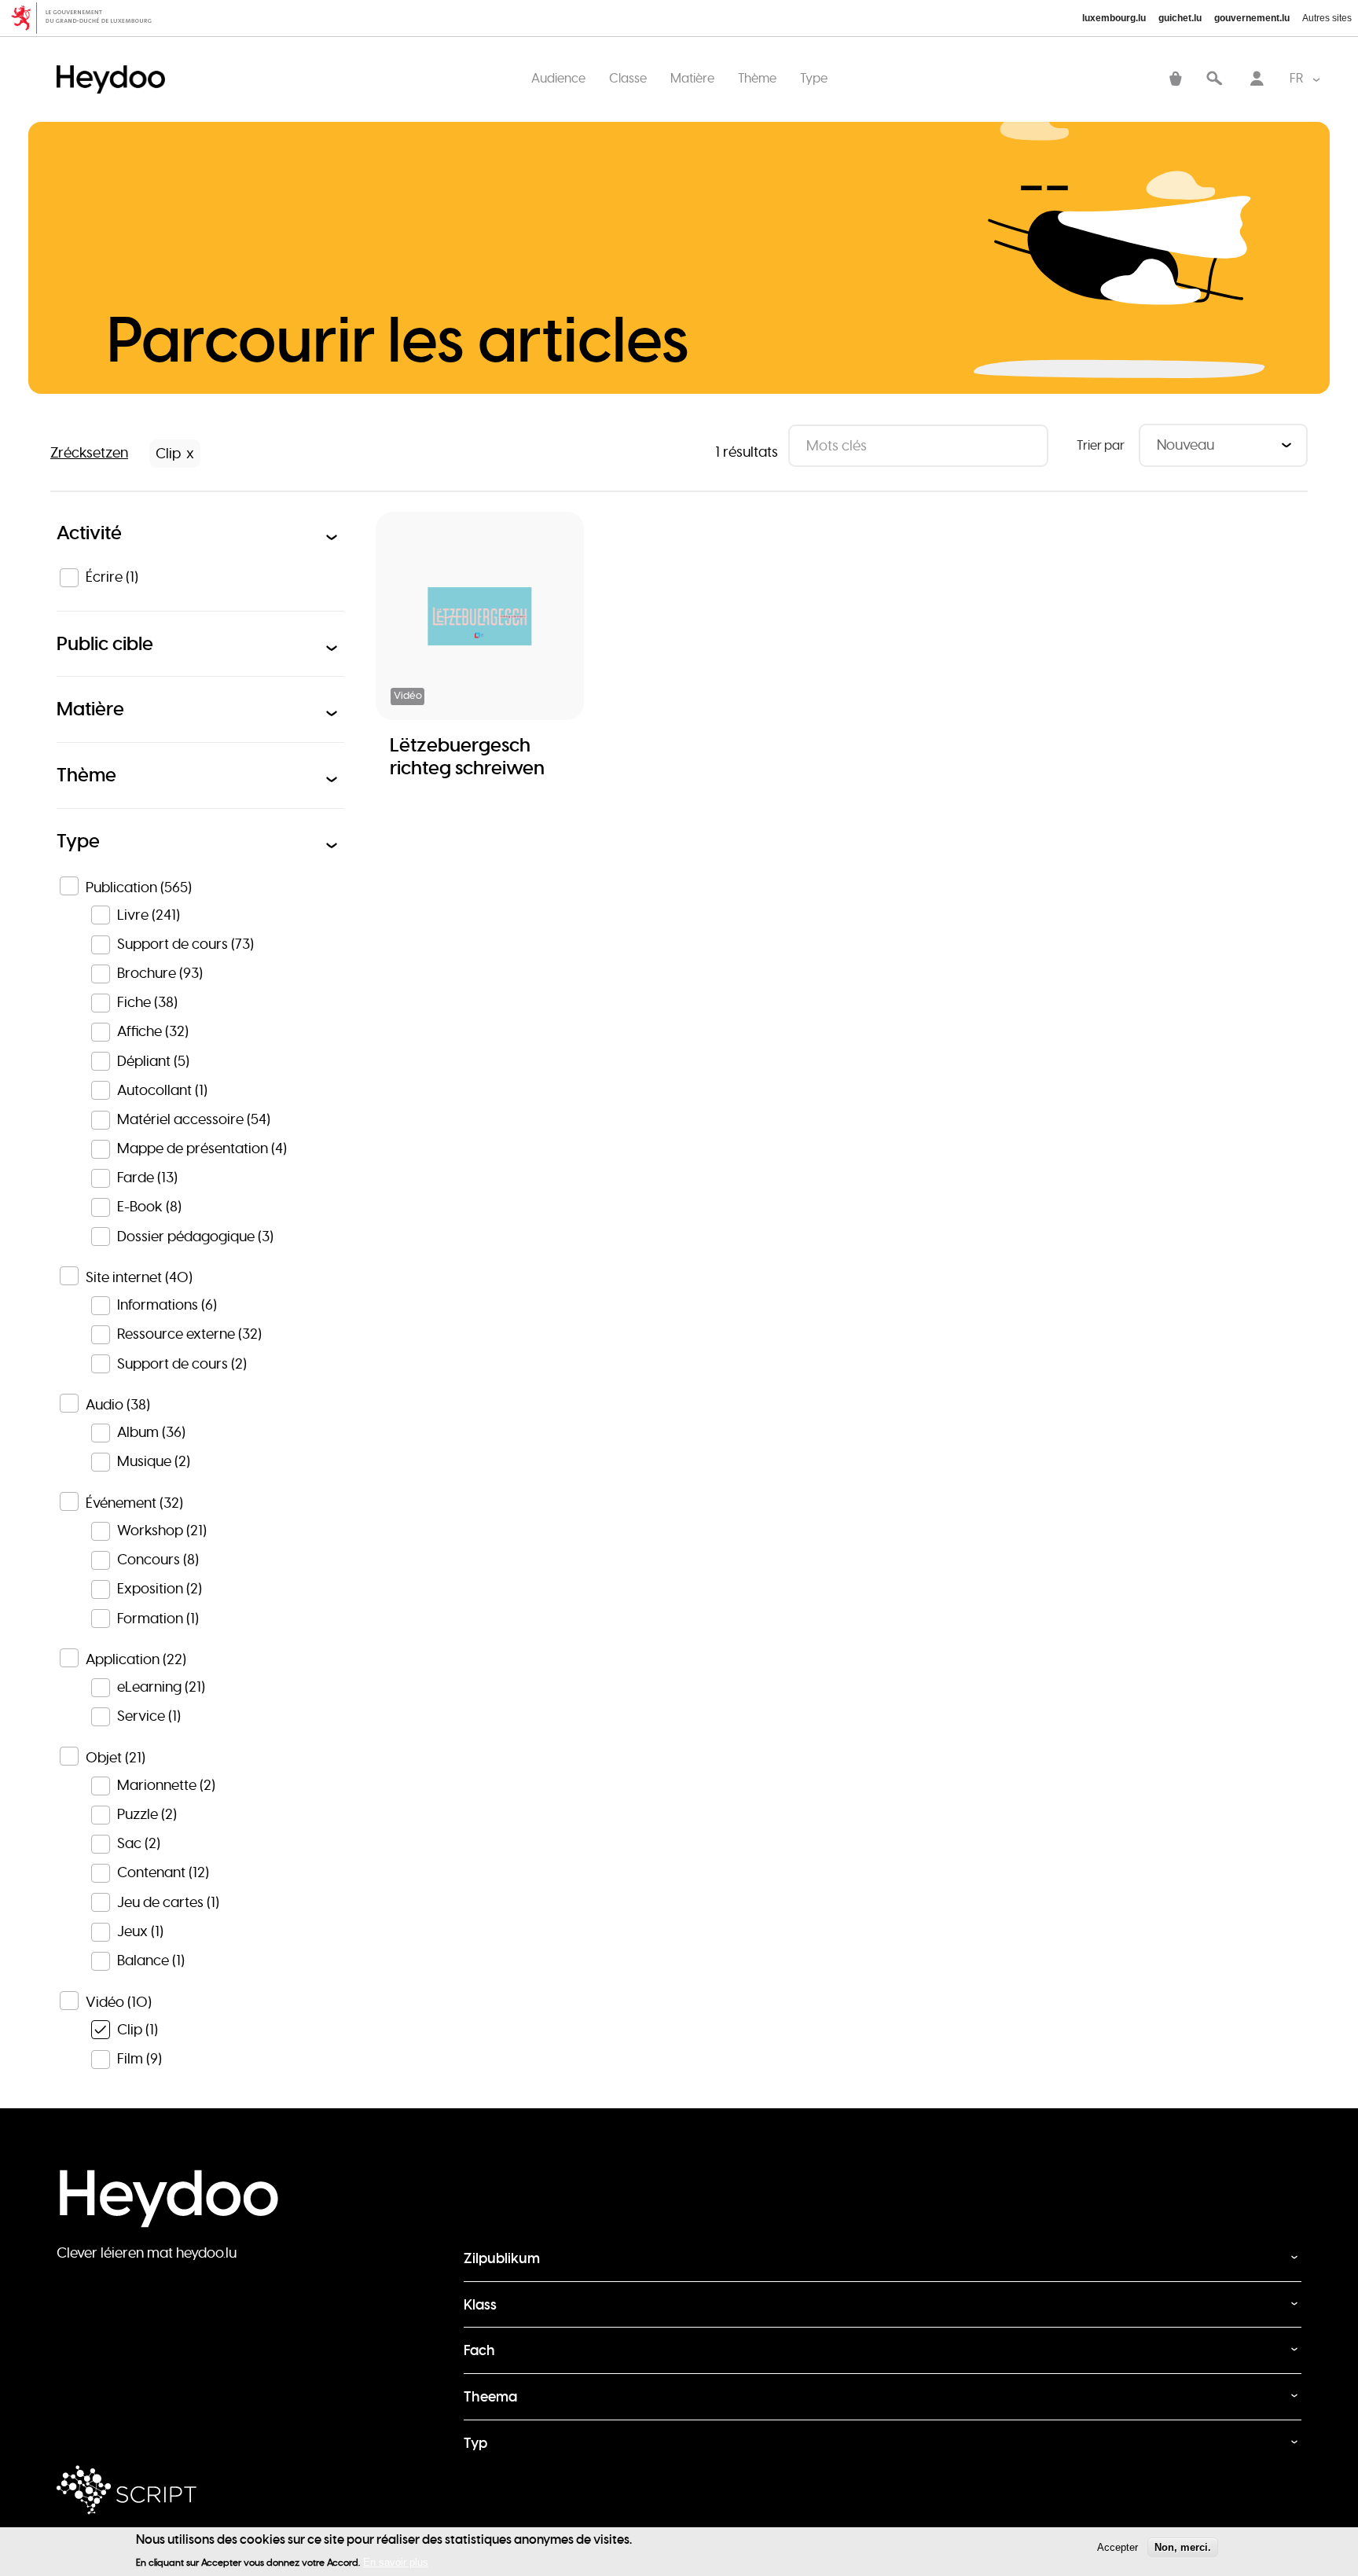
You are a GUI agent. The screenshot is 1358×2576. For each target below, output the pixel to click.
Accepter (1118, 2547)
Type (814, 78)
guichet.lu (1180, 18)
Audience (558, 78)
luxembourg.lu (1114, 18)
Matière (692, 78)
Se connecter (1257, 79)
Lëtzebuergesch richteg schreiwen (467, 756)
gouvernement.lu (1252, 18)
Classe (628, 78)
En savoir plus (396, 2561)
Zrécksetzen (89, 453)
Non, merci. (1183, 2547)
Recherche (1214, 79)
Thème (757, 78)
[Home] (115, 63)
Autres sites (1327, 18)
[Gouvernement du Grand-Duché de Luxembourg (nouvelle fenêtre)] (87, 18)
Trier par (1101, 445)
